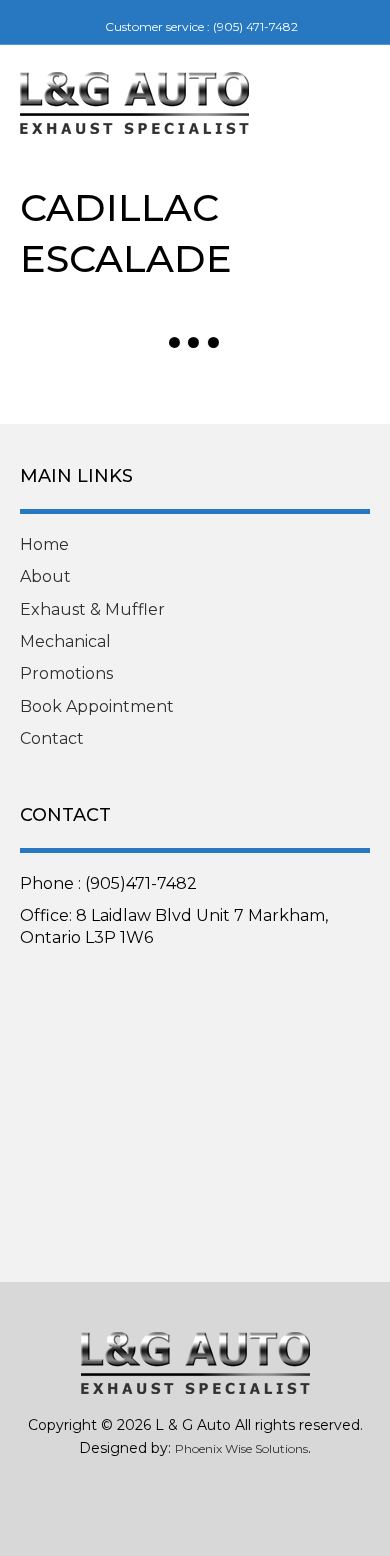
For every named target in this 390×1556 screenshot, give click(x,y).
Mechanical (65, 641)
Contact (52, 738)
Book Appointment (97, 706)
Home (44, 544)
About (45, 576)
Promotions (66, 673)
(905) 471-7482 (255, 26)
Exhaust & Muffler (92, 609)
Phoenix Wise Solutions (241, 1448)
